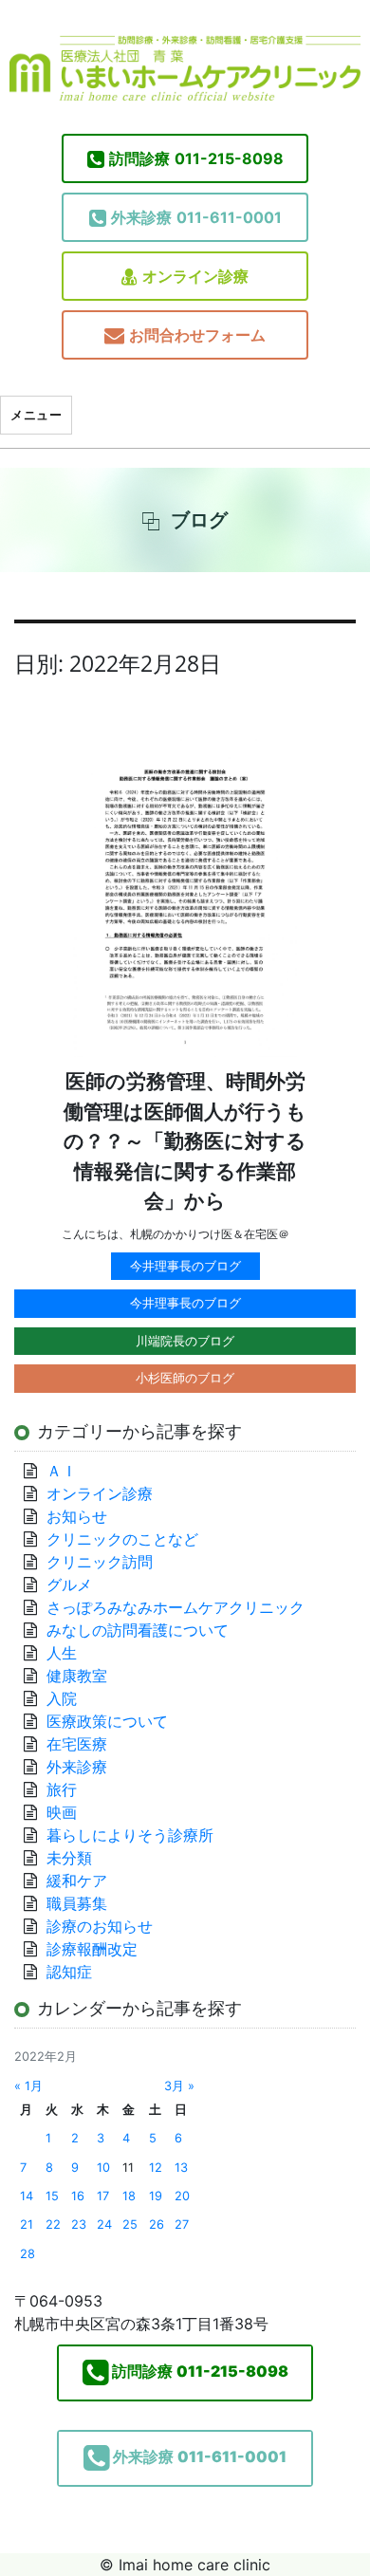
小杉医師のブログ (185, 1378)
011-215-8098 (196, 158)
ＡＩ (62, 1471)
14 (27, 2196)
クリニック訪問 (100, 1562)
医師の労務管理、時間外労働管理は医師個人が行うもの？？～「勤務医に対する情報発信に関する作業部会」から (185, 1141)
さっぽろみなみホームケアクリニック (176, 1607)
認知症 (69, 1972)
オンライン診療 (195, 276)
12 (156, 2168)
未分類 (69, 1858)
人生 (62, 1653)
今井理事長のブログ (185, 1266)
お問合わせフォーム (197, 335)
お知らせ (77, 1516)
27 (182, 2224)
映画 (62, 1812)
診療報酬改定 (92, 1949)
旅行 (62, 1789)
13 (181, 2168)
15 (52, 2196)
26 (157, 2224)
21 (27, 2224)
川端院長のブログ (185, 1341)
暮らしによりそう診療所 (130, 1835)
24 (104, 2224)
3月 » (179, 2086)
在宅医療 (77, 1744)
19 (156, 2196)
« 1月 (28, 2086)
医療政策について (107, 1721)
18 (129, 2196)
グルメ (69, 1585)
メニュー (36, 415)
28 (28, 2254)
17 (103, 2196)
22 (53, 2224)
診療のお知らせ (100, 1926)
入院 (62, 1698)
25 (130, 2224)
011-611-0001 (196, 217)
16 (78, 2196)
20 (182, 2196)
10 (103, 2168)
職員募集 (77, 1903)
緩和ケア (84, 1881)
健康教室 (77, 1676)
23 (79, 2224)
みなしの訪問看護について (138, 1630)
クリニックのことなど (122, 1539)
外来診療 (77, 1767)
